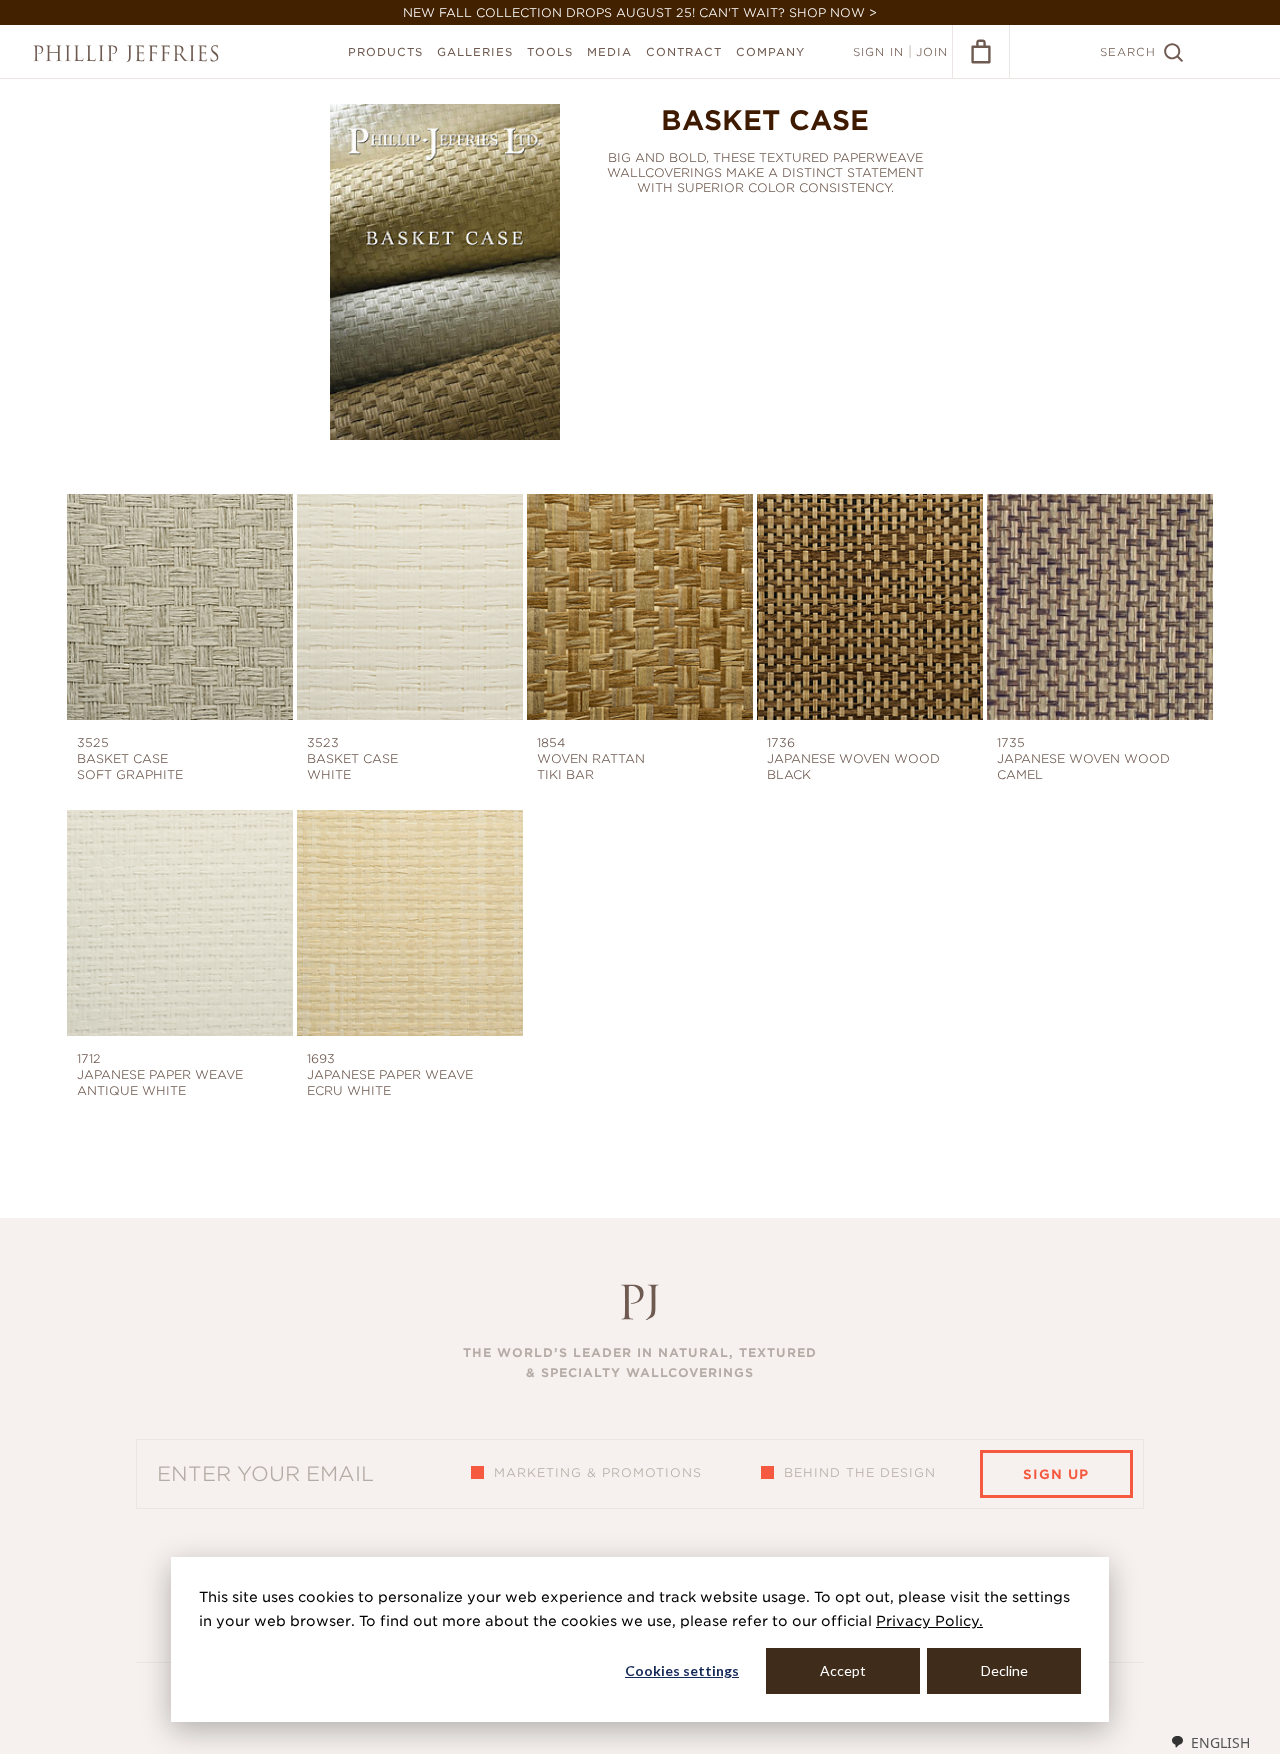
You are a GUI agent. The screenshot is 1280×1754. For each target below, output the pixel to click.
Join (932, 52)
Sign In (878, 52)
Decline (1004, 1670)
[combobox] (1210, 1742)
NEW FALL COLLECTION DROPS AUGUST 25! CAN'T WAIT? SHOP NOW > (640, 12)
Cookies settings (682, 1670)
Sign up (1056, 1474)
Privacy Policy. (929, 1621)
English (1220, 1742)
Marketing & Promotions (598, 1472)
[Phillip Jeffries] (126, 53)
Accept (843, 1670)
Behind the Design (860, 1472)
